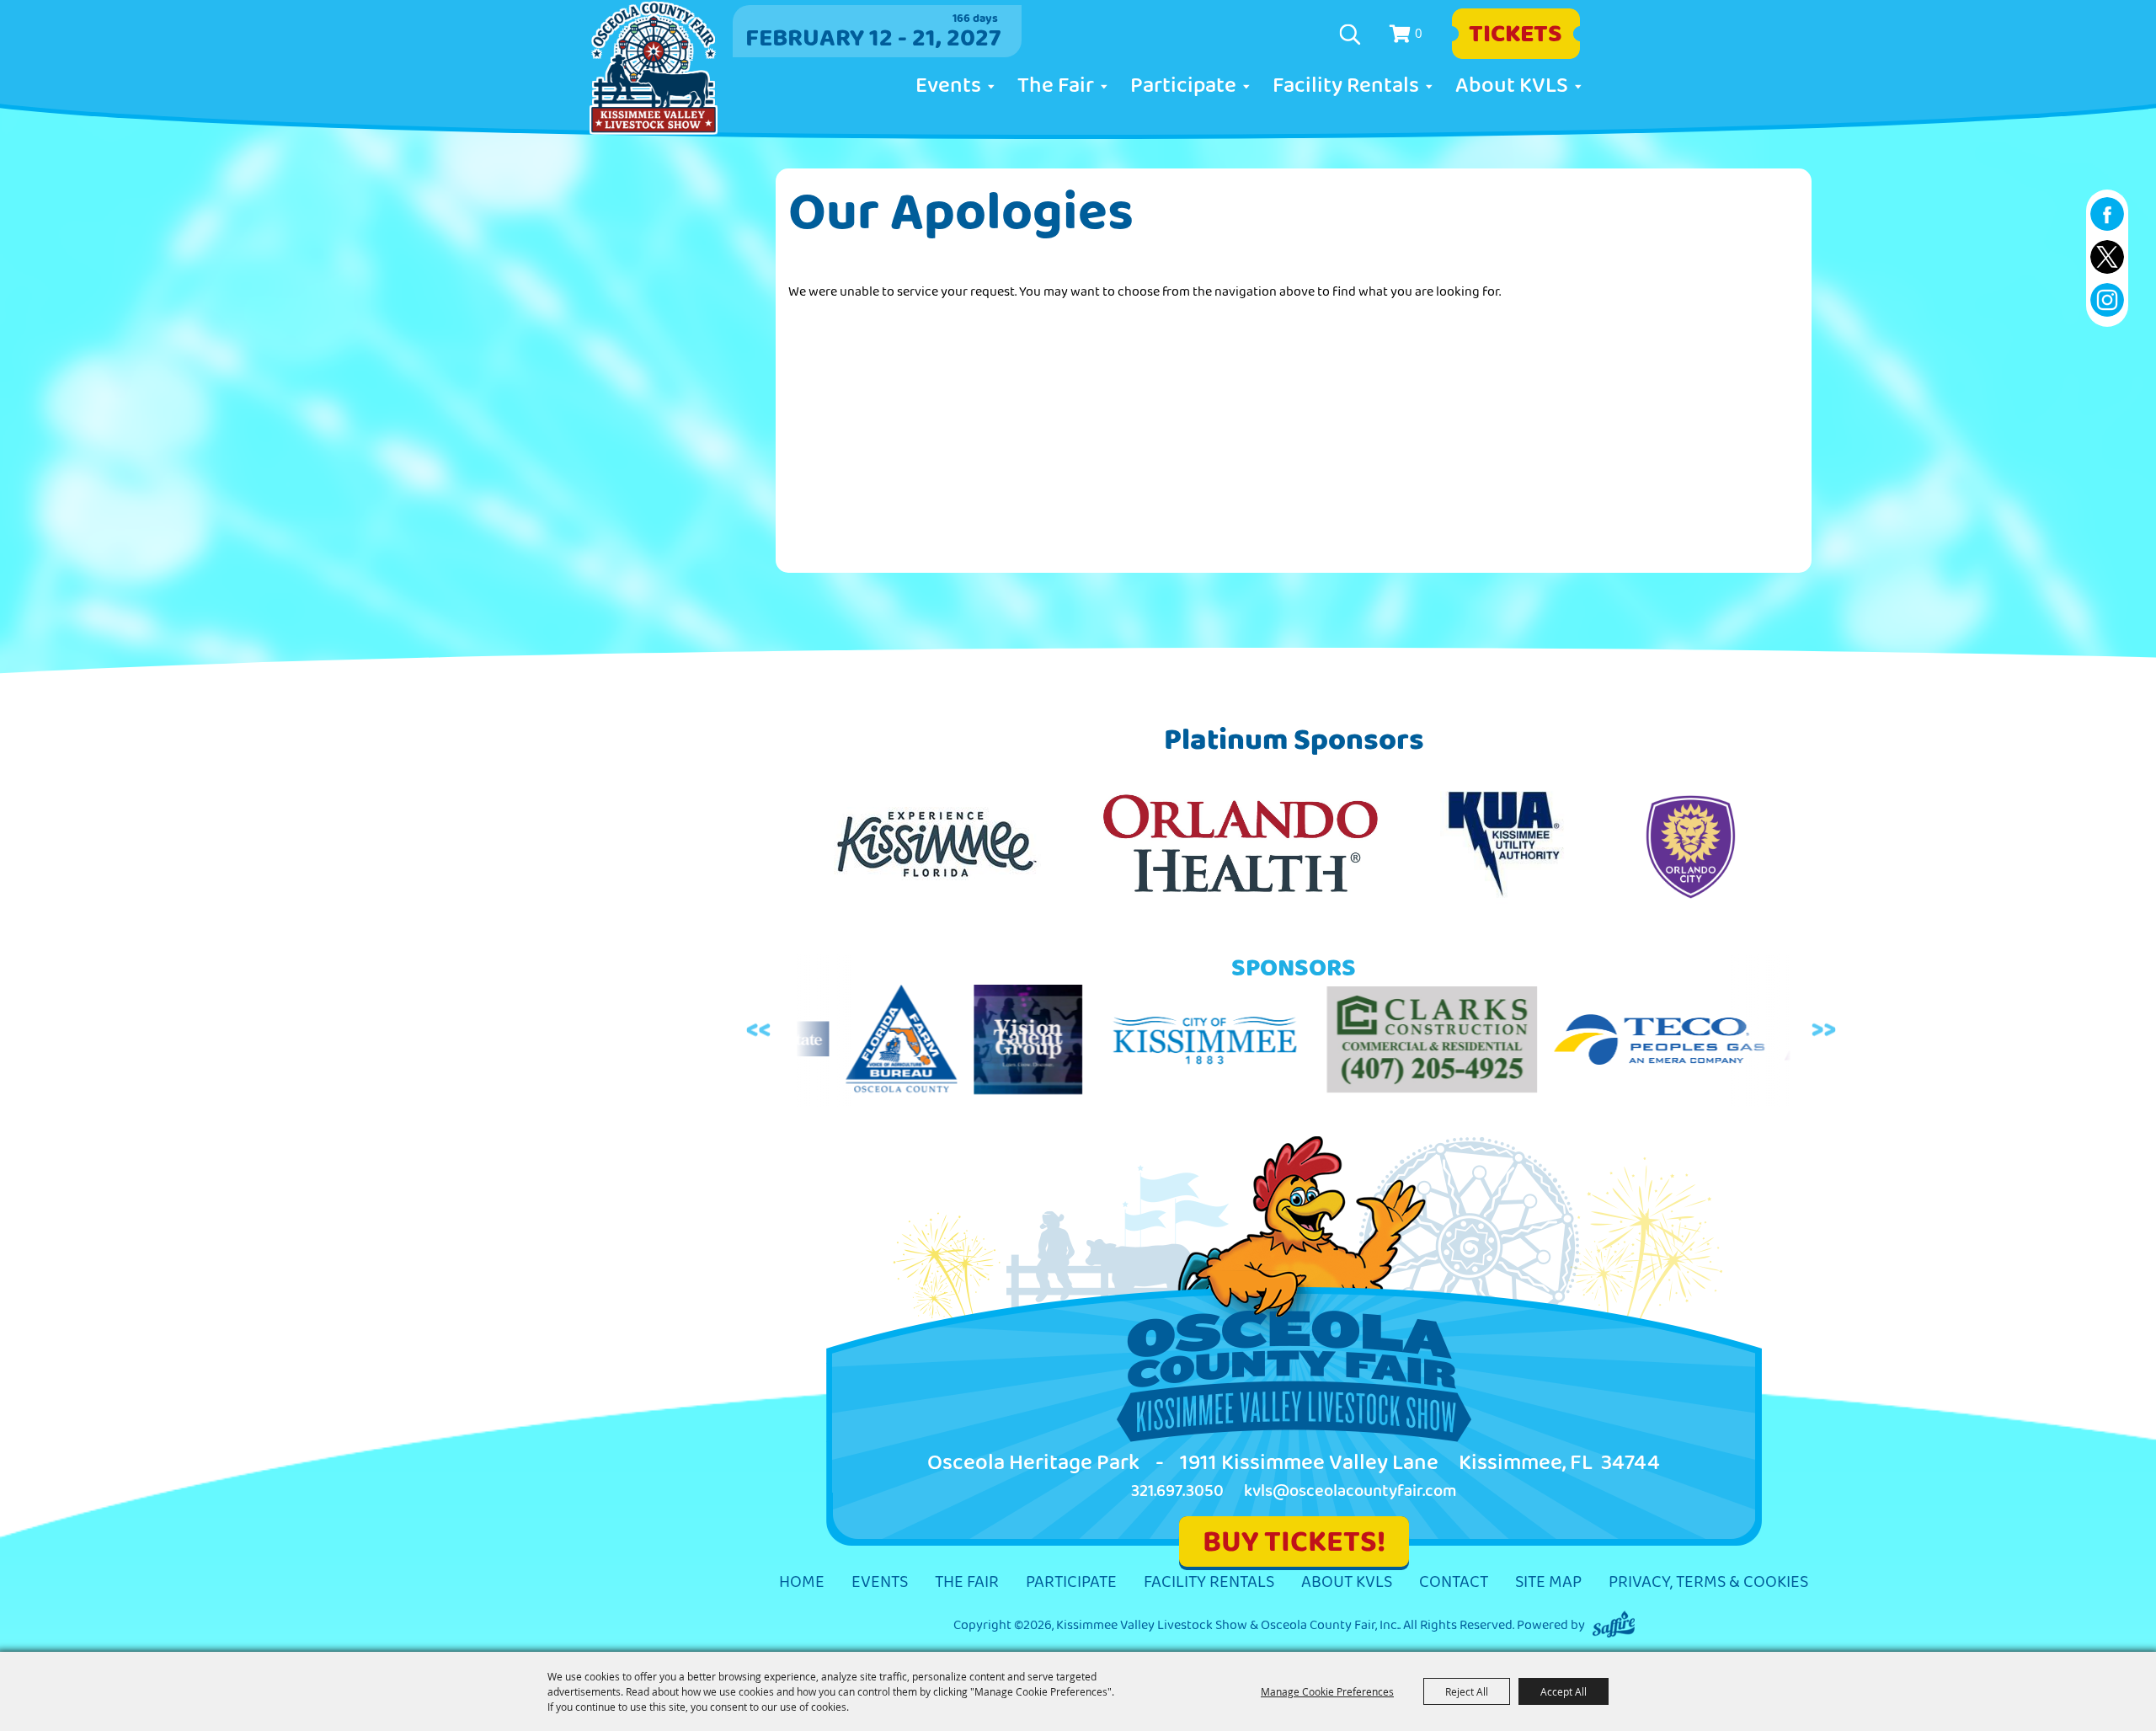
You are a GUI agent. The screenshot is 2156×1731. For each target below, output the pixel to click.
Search (1352, 35)
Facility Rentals (1346, 86)
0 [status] (1419, 33)
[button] (761, 1031)
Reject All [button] (1467, 1691)
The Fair (1056, 86)
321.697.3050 (1177, 1491)
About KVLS (1512, 86)
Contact (1454, 1582)
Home (802, 1582)
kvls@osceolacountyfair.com (1350, 1491)
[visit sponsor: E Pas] (1767, 1043)
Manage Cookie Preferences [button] (1327, 1691)
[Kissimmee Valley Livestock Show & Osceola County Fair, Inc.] (654, 68)
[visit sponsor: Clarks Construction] (1312, 1042)
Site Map (1548, 1582)
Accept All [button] (1564, 1691)
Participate (1183, 86)
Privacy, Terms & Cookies (1708, 1582)
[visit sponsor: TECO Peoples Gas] (1540, 1043)
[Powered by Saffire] (1614, 1625)
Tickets (1516, 34)
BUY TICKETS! (1294, 1542)
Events (948, 86)
